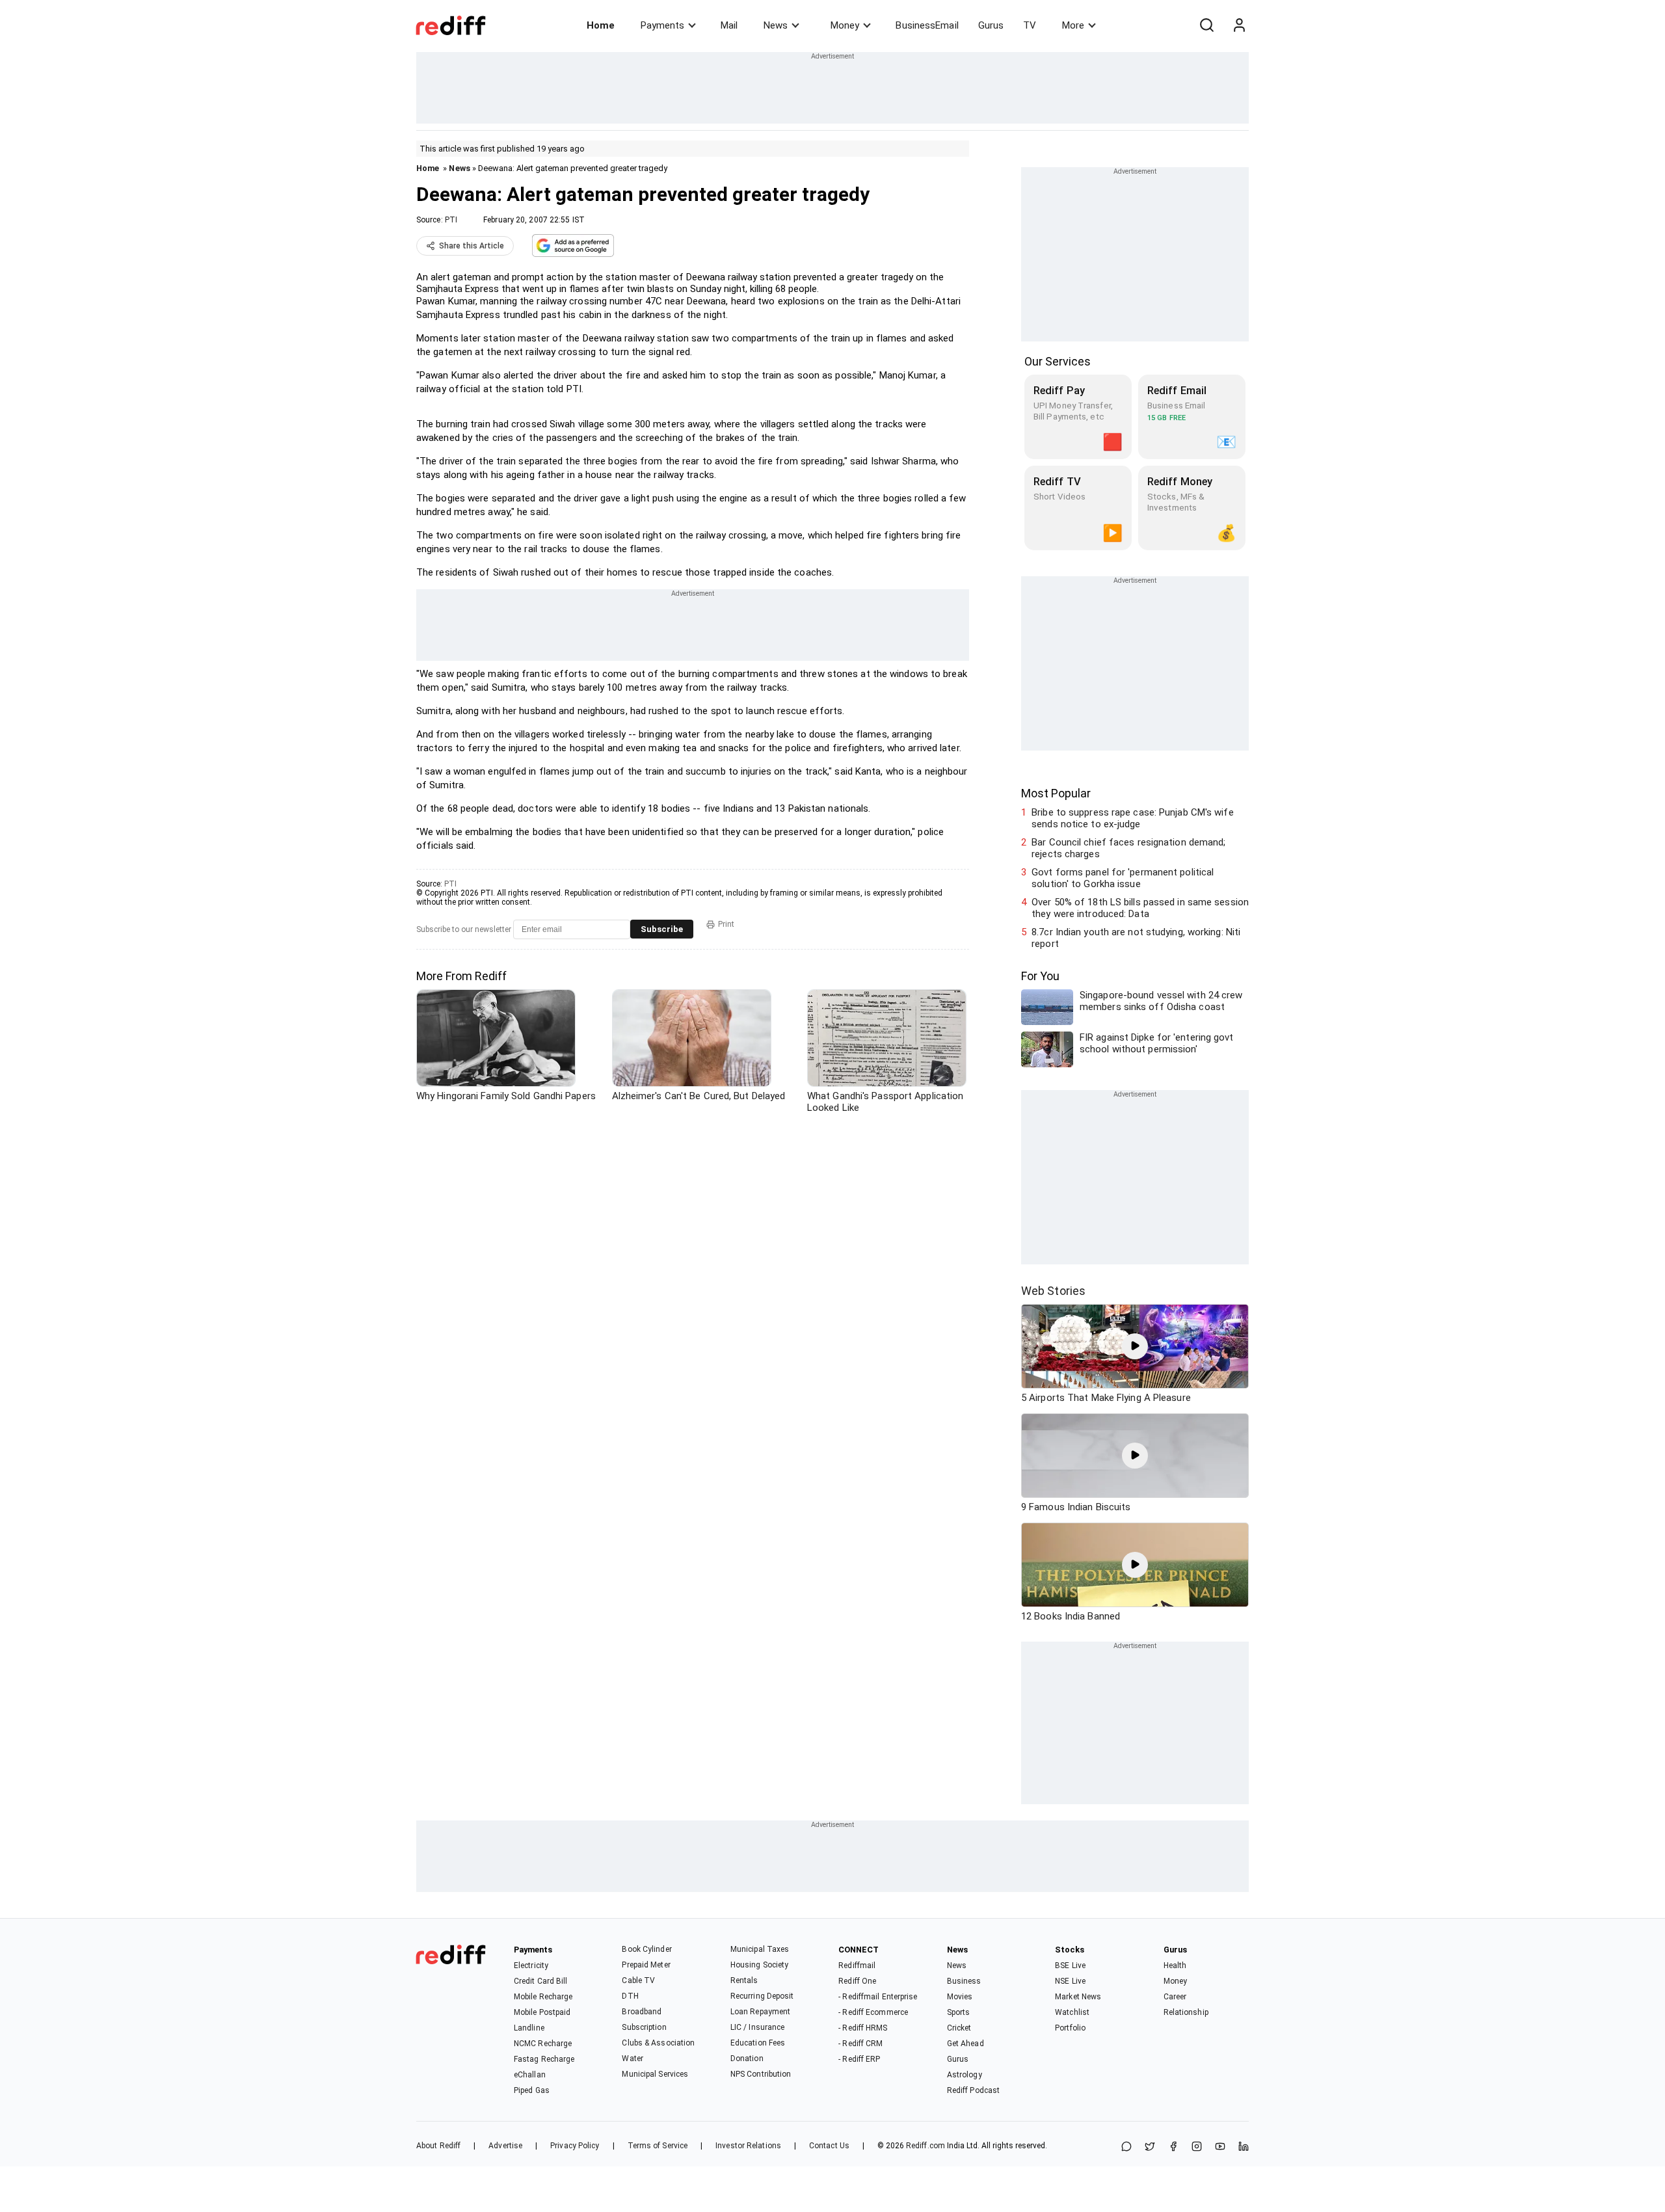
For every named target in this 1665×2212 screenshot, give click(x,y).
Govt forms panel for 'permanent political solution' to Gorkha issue (1123, 878)
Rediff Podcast (973, 2090)
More (1073, 25)
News (776, 25)
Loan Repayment (760, 2012)
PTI (451, 220)
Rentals (744, 1980)
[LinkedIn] (1244, 2147)
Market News (1078, 1997)
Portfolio (1070, 2028)
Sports (959, 2012)
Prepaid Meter (646, 1965)
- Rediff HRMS (863, 2028)
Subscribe (662, 929)
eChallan (530, 2075)
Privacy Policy (575, 2146)
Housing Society (760, 1965)
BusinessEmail (927, 25)
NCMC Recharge (543, 2044)
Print (726, 924)
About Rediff (438, 2146)
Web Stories (1053, 1291)
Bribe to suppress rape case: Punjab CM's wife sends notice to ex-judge (1133, 818)
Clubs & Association (658, 2043)
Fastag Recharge (544, 2059)
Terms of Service (658, 2146)
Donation (747, 2059)
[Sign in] (1239, 25)
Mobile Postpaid (542, 2012)
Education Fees (758, 2043)
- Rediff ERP (859, 2059)
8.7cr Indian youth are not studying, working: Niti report (1136, 938)
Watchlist (1072, 2012)
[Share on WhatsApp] (1126, 2147)
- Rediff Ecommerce (873, 2012)
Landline (529, 2028)
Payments (662, 25)
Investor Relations (748, 2146)
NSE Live (1070, 1981)
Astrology (965, 2075)
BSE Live (1070, 1965)
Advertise (505, 2146)
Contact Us (829, 2146)
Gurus (991, 25)
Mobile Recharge (543, 1997)
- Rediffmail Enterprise (878, 1997)
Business (964, 1981)
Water (633, 2059)
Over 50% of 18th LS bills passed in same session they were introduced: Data (1140, 908)
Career (1175, 1997)
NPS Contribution (761, 2074)
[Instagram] (1197, 2147)
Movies (960, 1997)
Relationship (1186, 2012)
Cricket (959, 2028)
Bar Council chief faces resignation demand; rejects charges (1128, 848)
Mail (729, 25)
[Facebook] (1173, 2147)
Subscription (644, 2027)
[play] (1135, 1346)
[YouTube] (1220, 2147)
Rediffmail (857, 1965)
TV (1030, 25)
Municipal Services (655, 2074)
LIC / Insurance (758, 2027)
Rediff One (857, 1981)
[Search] (1206, 25)
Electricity (531, 1965)
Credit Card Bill (541, 1981)
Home (601, 25)
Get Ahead (966, 2044)
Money (845, 25)
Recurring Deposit (762, 1996)
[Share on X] (1150, 2147)
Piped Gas (532, 2090)
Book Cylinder (646, 1949)
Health (1175, 1965)
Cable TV (638, 1980)
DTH (630, 1996)
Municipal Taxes (760, 1949)
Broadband (642, 2012)
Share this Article (472, 246)
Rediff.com (926, 2146)
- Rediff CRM (860, 2044)
